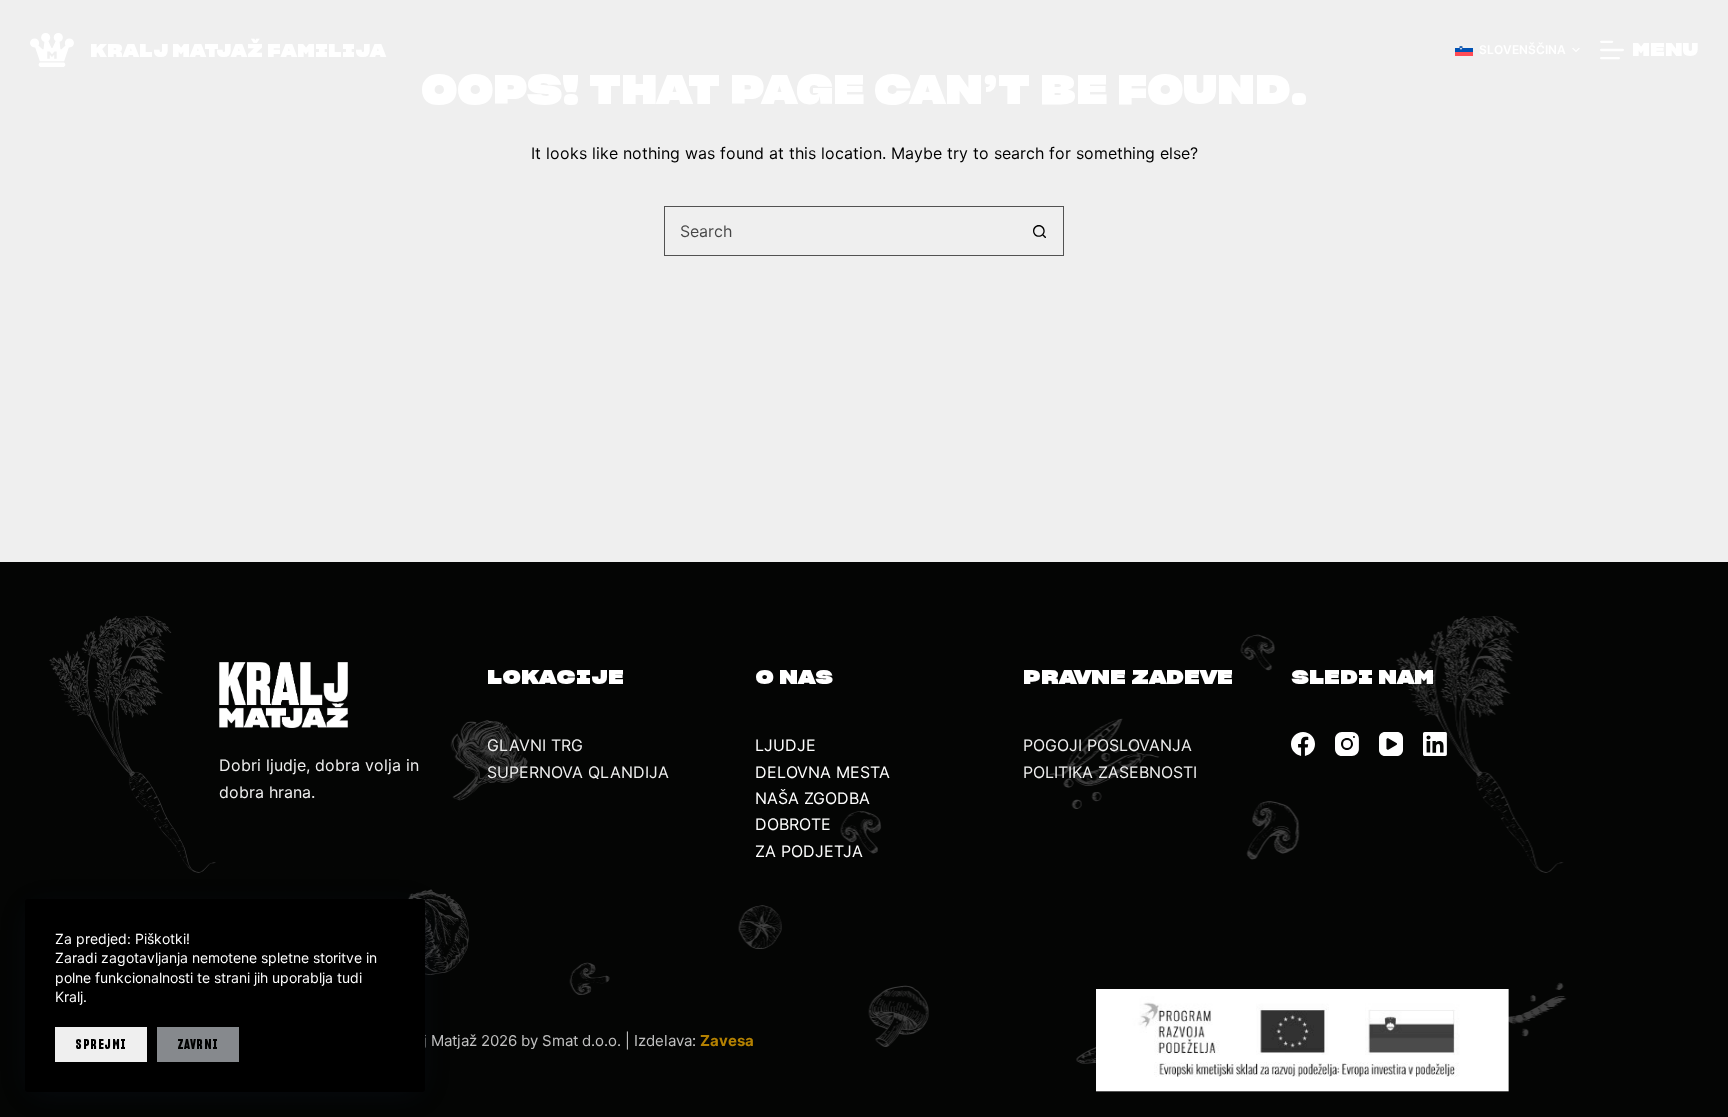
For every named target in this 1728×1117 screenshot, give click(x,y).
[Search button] (1039, 231)
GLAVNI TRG (535, 745)
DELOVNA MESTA (822, 772)
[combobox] (840, 231)
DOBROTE (793, 824)
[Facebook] (1303, 744)
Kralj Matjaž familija (238, 50)
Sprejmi (101, 1044)
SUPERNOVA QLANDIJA (578, 772)
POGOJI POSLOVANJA (1107, 745)
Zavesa (727, 1040)
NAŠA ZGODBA (812, 798)
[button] (1517, 50)
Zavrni (198, 1044)
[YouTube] (1391, 744)
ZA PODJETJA (809, 851)
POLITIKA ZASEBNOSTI (1110, 772)
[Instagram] (1347, 744)
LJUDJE (785, 745)
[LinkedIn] (1435, 744)
